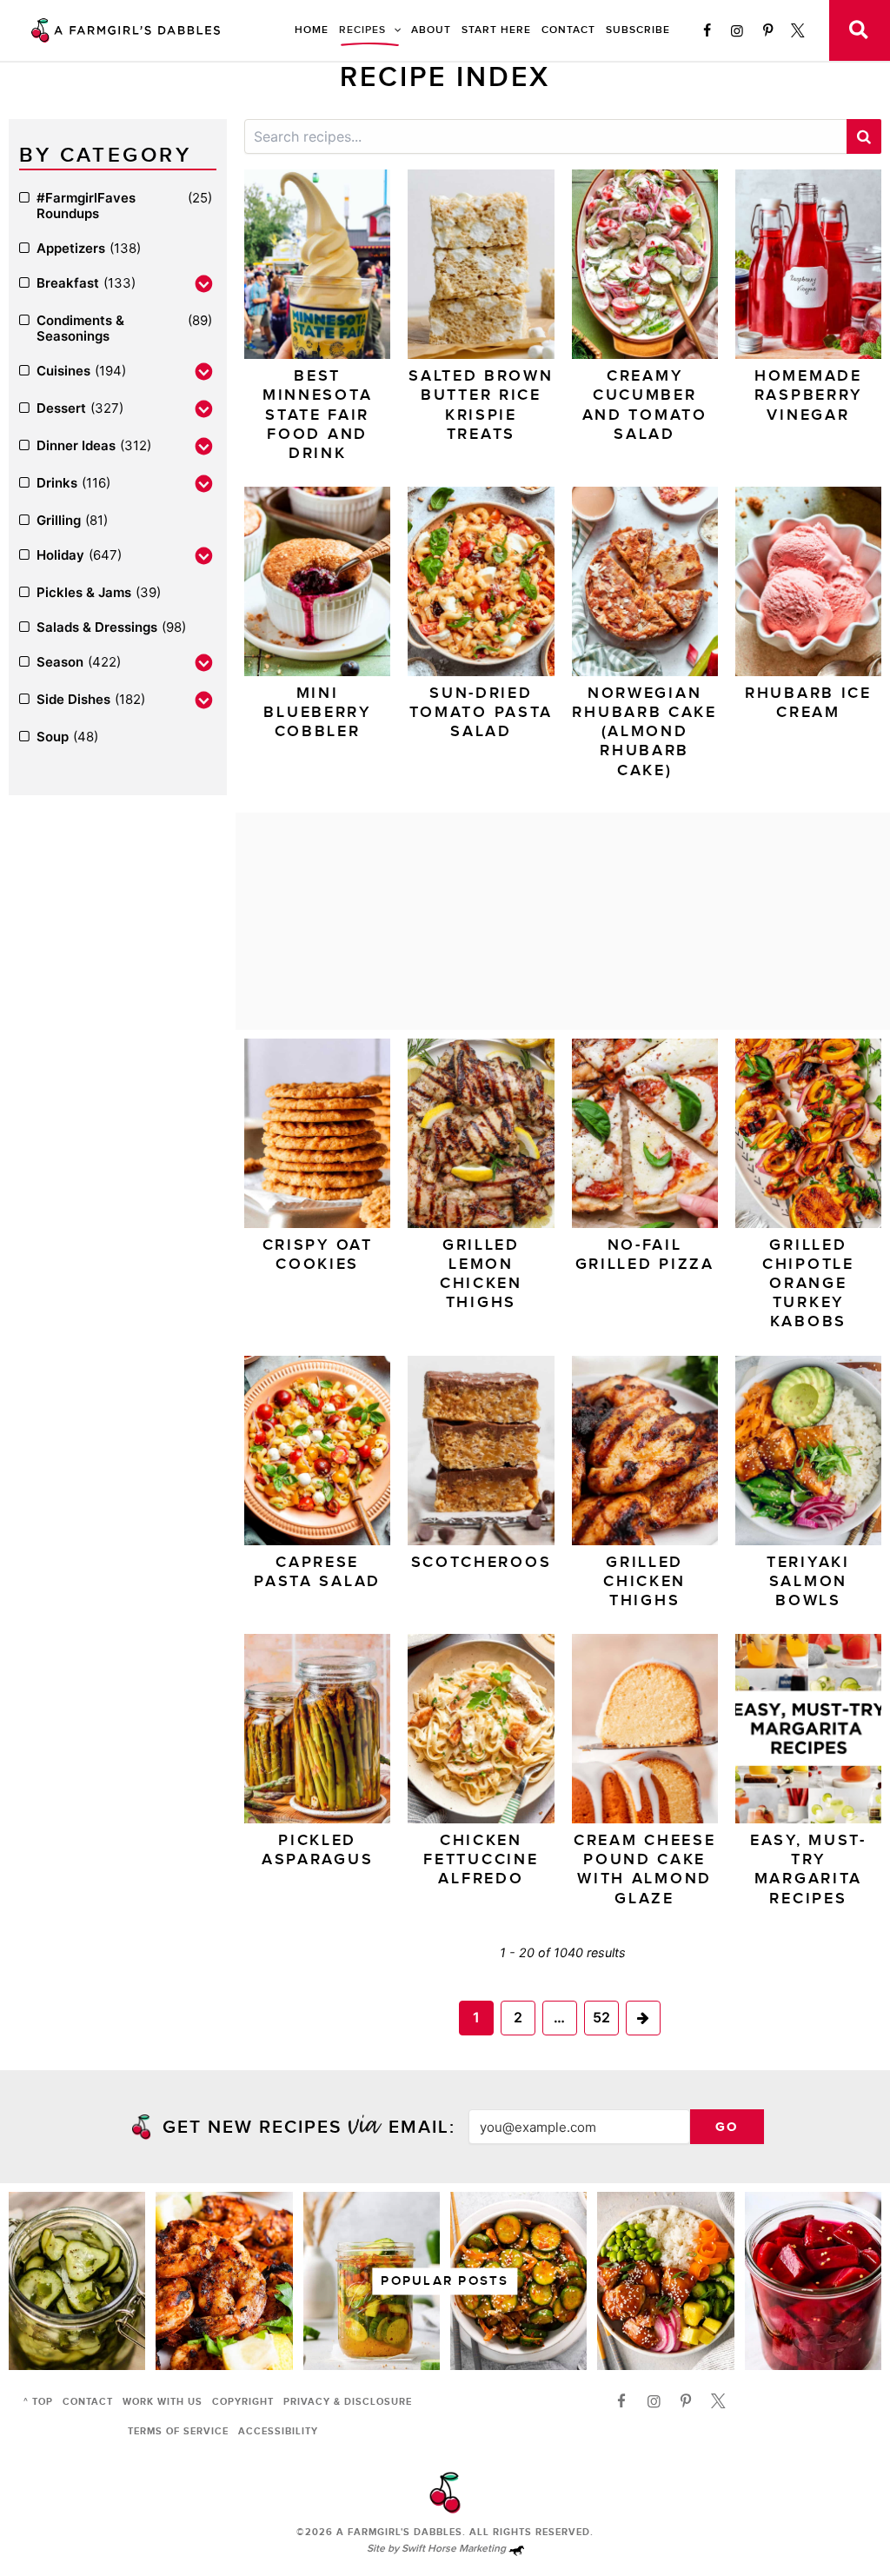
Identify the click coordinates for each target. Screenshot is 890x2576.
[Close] (742, 1066)
